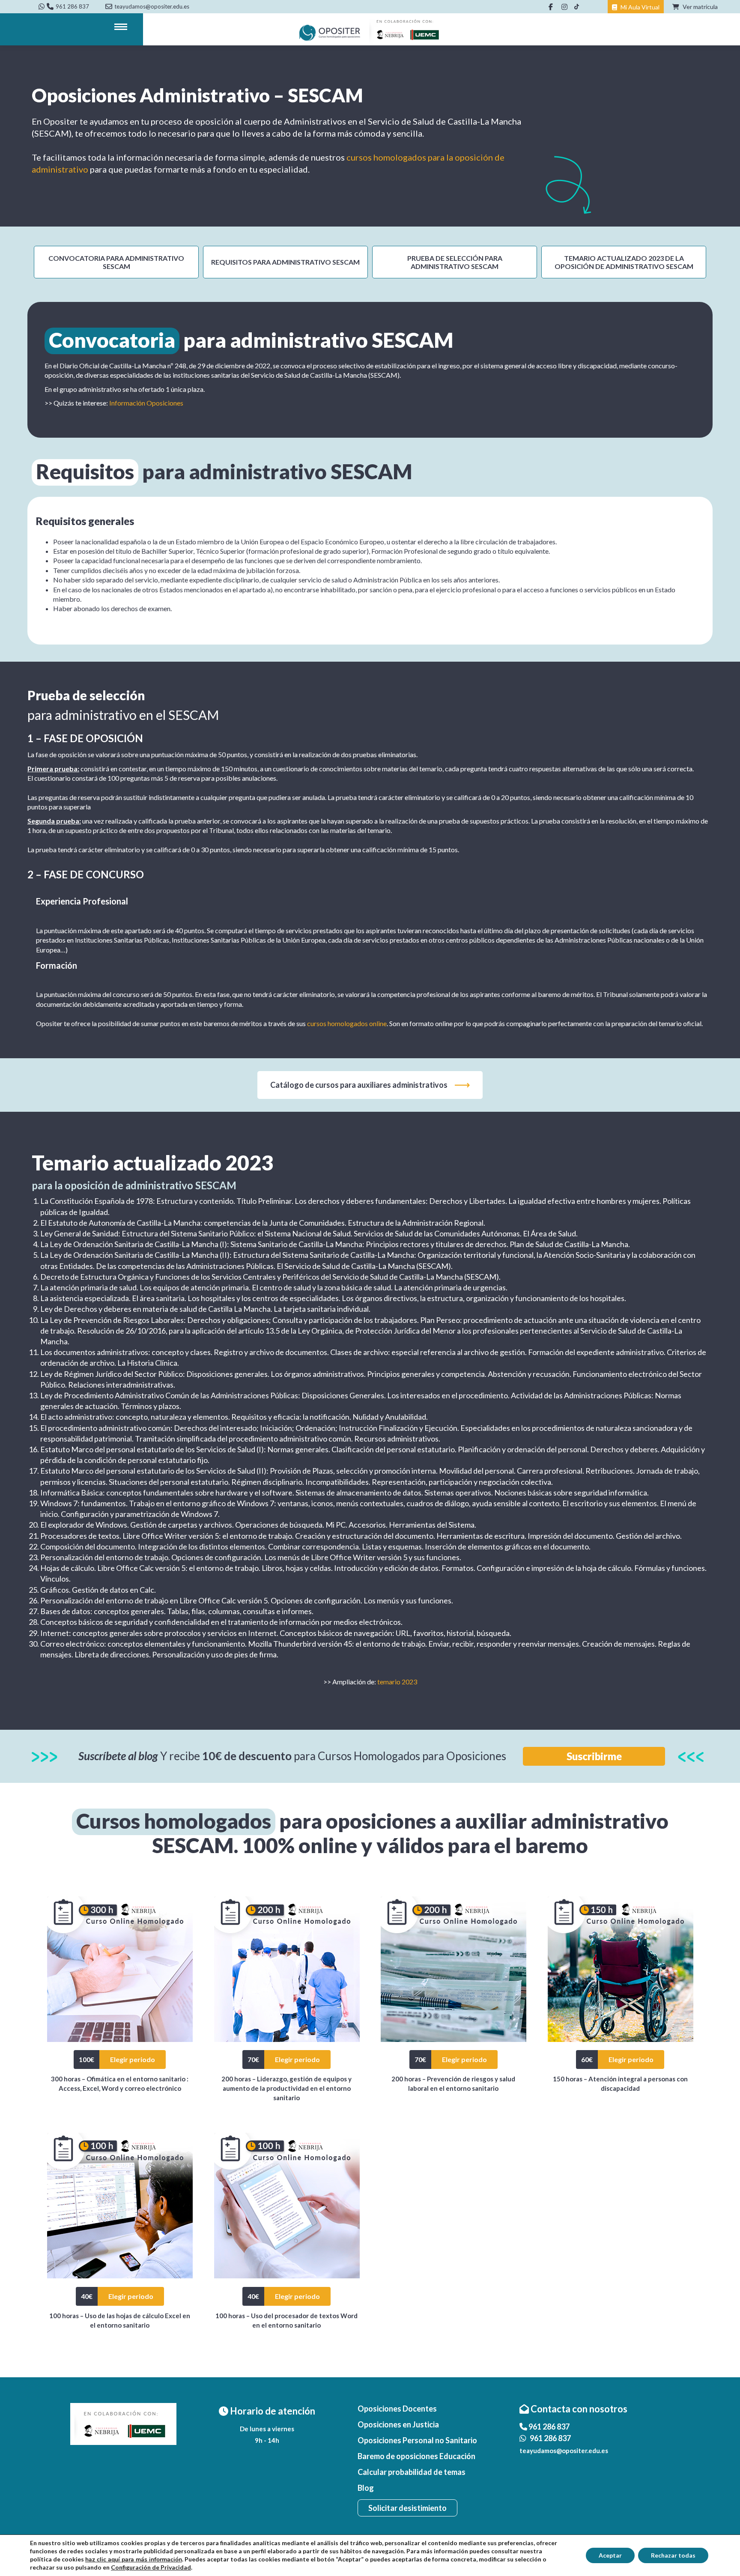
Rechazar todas (673, 2555)
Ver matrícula (700, 7)
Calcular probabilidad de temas (412, 2472)
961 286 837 (72, 6)
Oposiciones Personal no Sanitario (417, 2440)
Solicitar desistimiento (407, 2508)
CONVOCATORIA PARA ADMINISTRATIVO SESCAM (116, 262)
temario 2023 (397, 1682)
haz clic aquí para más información (134, 2560)
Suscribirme (594, 1756)
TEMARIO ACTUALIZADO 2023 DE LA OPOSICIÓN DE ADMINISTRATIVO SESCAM (624, 262)
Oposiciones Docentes (397, 2409)
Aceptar (610, 2555)
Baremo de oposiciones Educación (416, 2456)
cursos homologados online (347, 1023)
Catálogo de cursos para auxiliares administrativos (359, 1085)
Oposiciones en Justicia (398, 2424)
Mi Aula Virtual (639, 7)
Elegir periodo (133, 2059)
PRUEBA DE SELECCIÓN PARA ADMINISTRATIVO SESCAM (455, 262)
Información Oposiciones (146, 403)
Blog (366, 2488)
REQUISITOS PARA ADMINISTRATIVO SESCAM (285, 262)
